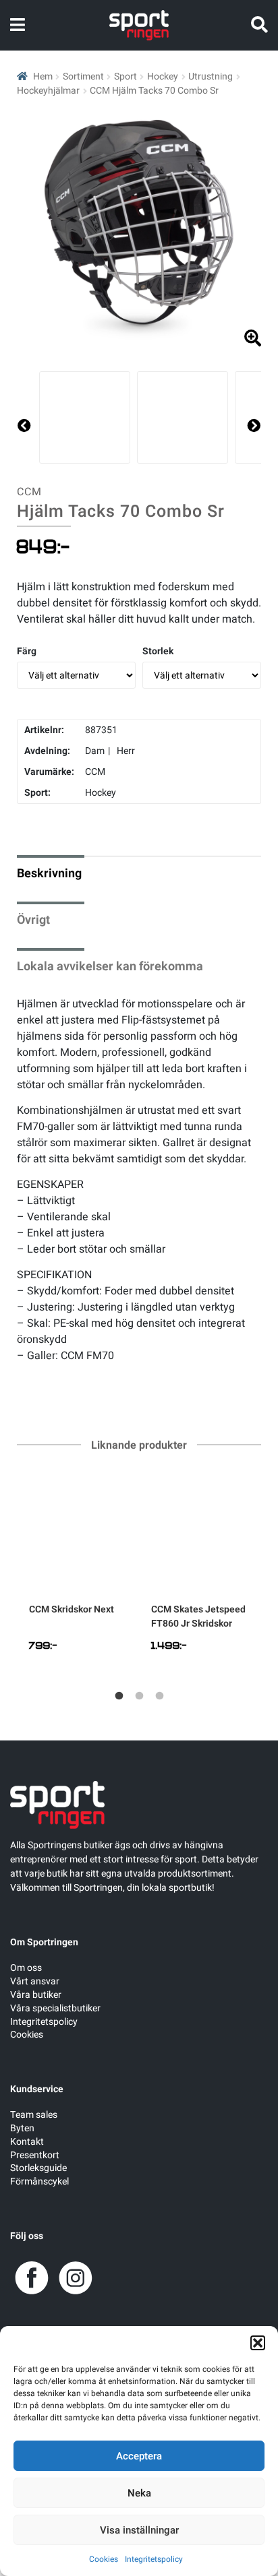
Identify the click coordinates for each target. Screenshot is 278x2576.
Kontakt (27, 2142)
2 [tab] (139, 1696)
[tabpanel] (78, 1570)
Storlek (158, 651)
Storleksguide (38, 2168)
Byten (22, 2128)
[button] (258, 2343)
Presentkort (35, 2155)
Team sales (34, 2115)
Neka (139, 2493)
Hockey (163, 76)
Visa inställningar (139, 2530)
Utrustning (211, 76)
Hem (43, 76)
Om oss (26, 1968)
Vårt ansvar (35, 1981)
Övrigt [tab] (33, 920)
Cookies (104, 2559)
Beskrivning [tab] (49, 874)
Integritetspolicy (154, 2559)
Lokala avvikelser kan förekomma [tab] (110, 967)
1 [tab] (119, 1696)
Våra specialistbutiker (55, 2008)
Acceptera (139, 2456)
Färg (27, 651)
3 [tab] (159, 1696)
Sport (126, 76)
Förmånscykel (39, 2181)
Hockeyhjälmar (48, 91)
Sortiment (83, 76)
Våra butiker (36, 1995)
